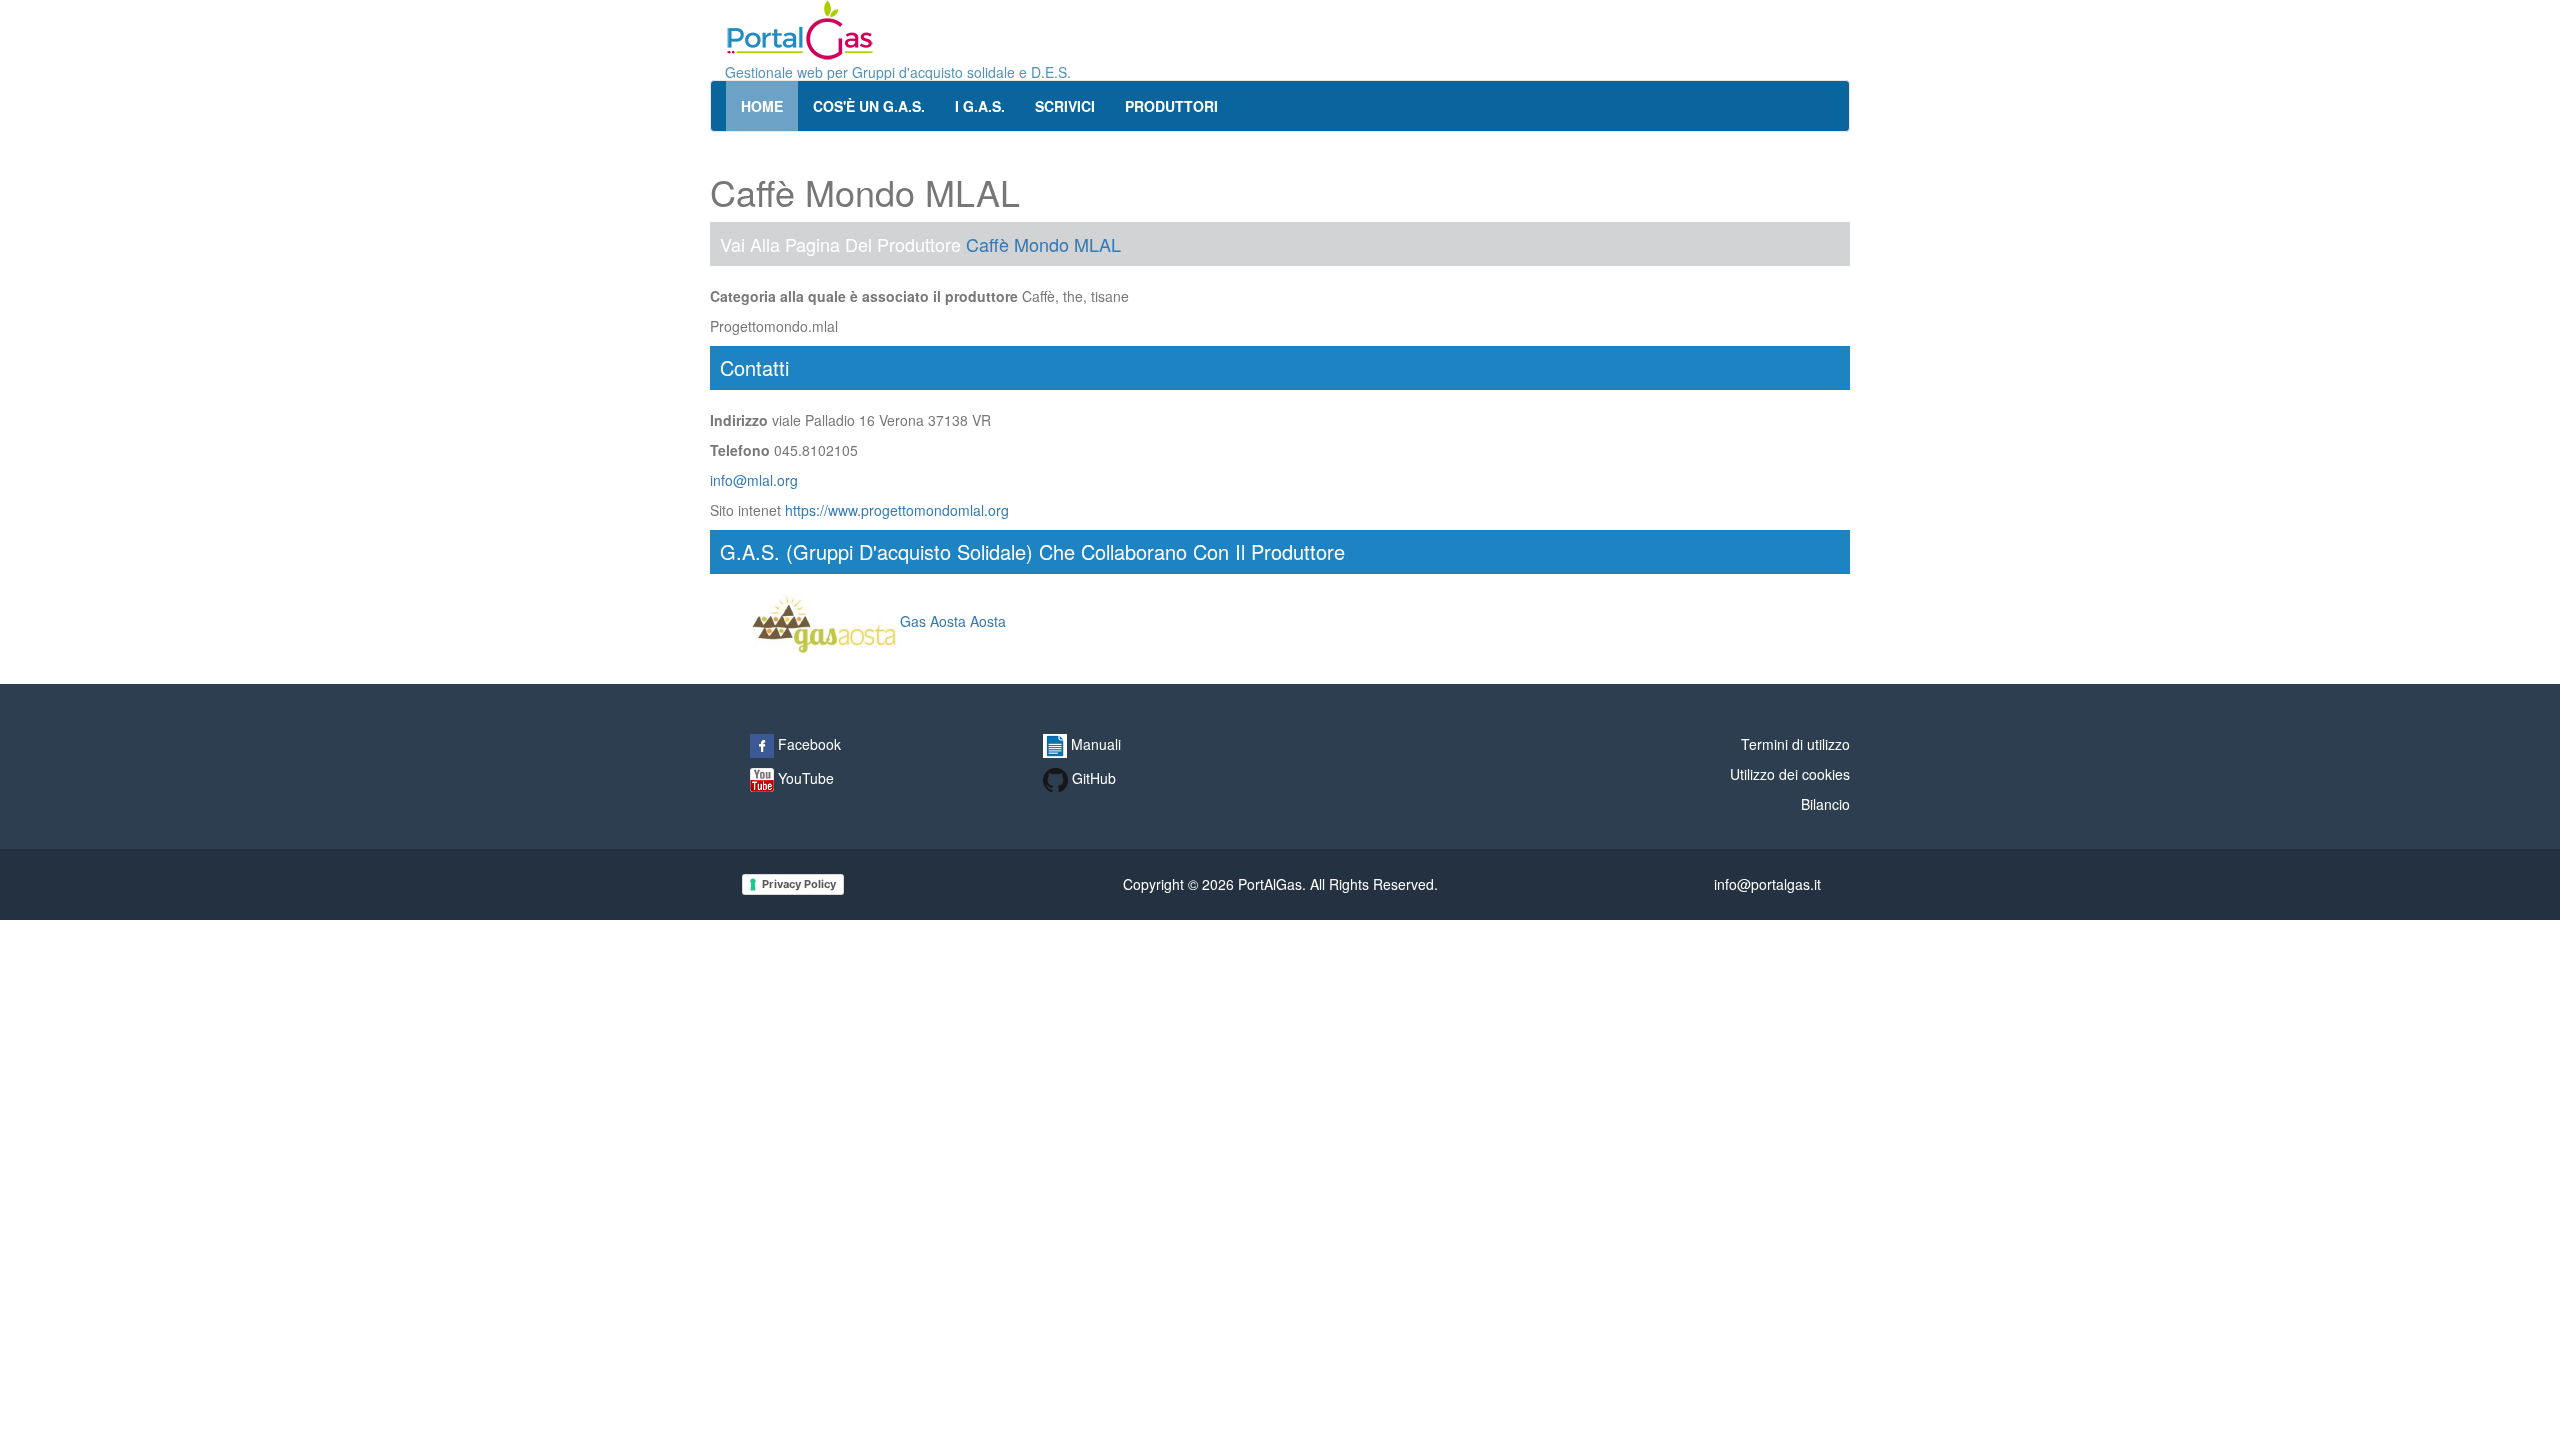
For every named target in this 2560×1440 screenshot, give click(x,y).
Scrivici (1065, 106)
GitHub (1092, 778)
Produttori (1171, 106)
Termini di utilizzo (1795, 744)
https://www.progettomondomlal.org (897, 510)
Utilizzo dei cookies (1790, 774)
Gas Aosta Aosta (953, 621)
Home (762, 106)
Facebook (807, 744)
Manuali (1094, 744)
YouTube (804, 778)
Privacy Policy (799, 884)
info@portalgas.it (1767, 884)
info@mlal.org (754, 480)
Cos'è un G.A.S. (869, 106)
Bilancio (1825, 804)
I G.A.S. (980, 106)
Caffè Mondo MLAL (1043, 244)
